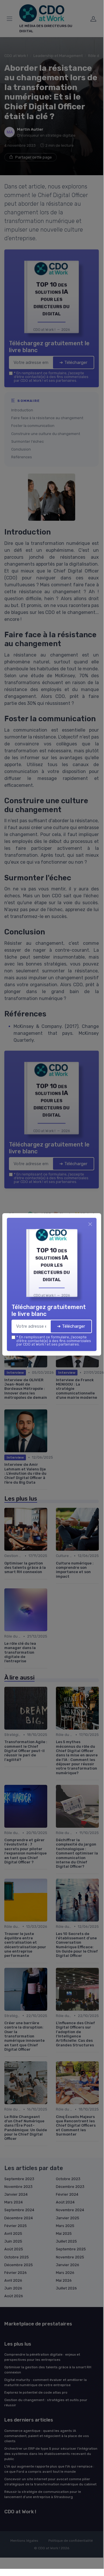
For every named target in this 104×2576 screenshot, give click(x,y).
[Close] (90, 1224)
